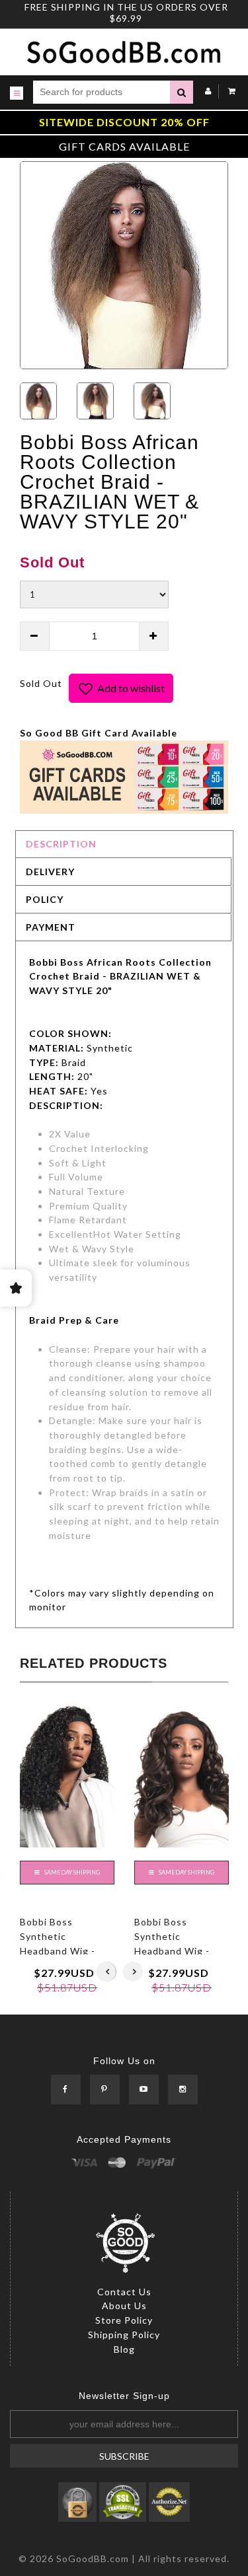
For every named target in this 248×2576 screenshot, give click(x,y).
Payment (51, 927)
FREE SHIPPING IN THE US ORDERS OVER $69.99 (126, 13)
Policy (45, 899)
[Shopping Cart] (228, 91)
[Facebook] (66, 2090)
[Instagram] (183, 2090)
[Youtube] (144, 2090)
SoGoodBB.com (93, 2558)
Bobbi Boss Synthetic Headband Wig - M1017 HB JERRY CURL (61, 1950)
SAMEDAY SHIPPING (71, 1872)
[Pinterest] (105, 2090)
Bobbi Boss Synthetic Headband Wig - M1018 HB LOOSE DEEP (177, 1950)
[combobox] (102, 92)
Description (61, 844)
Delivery (50, 872)
